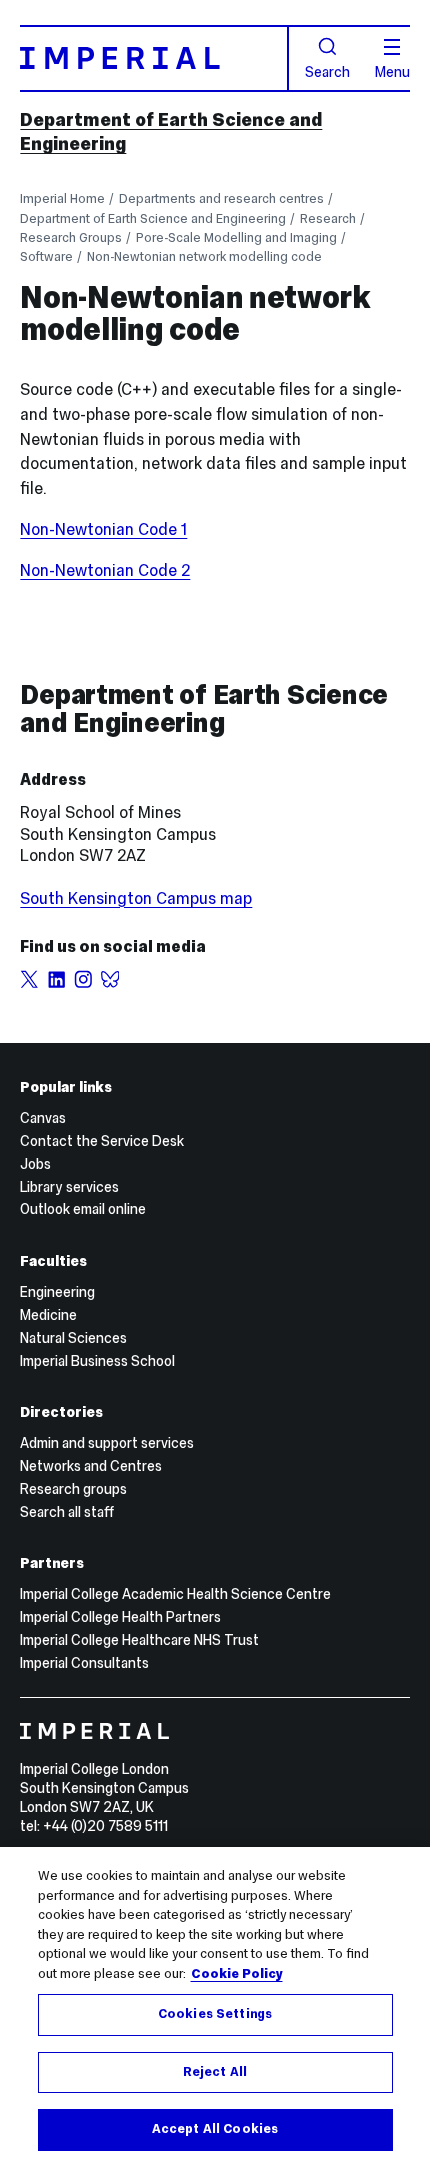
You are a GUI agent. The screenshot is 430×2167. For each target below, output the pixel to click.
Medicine (48, 1315)
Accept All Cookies (215, 2129)
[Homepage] (154, 58)
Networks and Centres (91, 1466)
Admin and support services (107, 1443)
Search (327, 71)
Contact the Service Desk (102, 1141)
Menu (392, 71)
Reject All (215, 2072)
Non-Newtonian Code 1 (103, 529)
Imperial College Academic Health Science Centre (175, 1594)
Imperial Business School (97, 1361)
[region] (215, 2007)
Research (328, 218)
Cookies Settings (215, 2014)
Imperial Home (62, 198)
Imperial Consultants (84, 1663)
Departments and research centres (221, 198)
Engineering (57, 1292)
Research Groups (71, 237)
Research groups (73, 1489)
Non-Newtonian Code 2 (105, 570)
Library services (69, 1187)
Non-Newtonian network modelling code (204, 256)
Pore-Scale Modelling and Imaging (236, 237)
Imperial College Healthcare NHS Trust (139, 1640)
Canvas (43, 1118)
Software (46, 256)
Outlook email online (83, 1209)
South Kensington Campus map (136, 898)
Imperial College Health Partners (120, 1617)
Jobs (35, 1164)
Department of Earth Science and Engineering (153, 218)
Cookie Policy (237, 1974)
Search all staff (67, 1512)
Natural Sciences (73, 1338)
